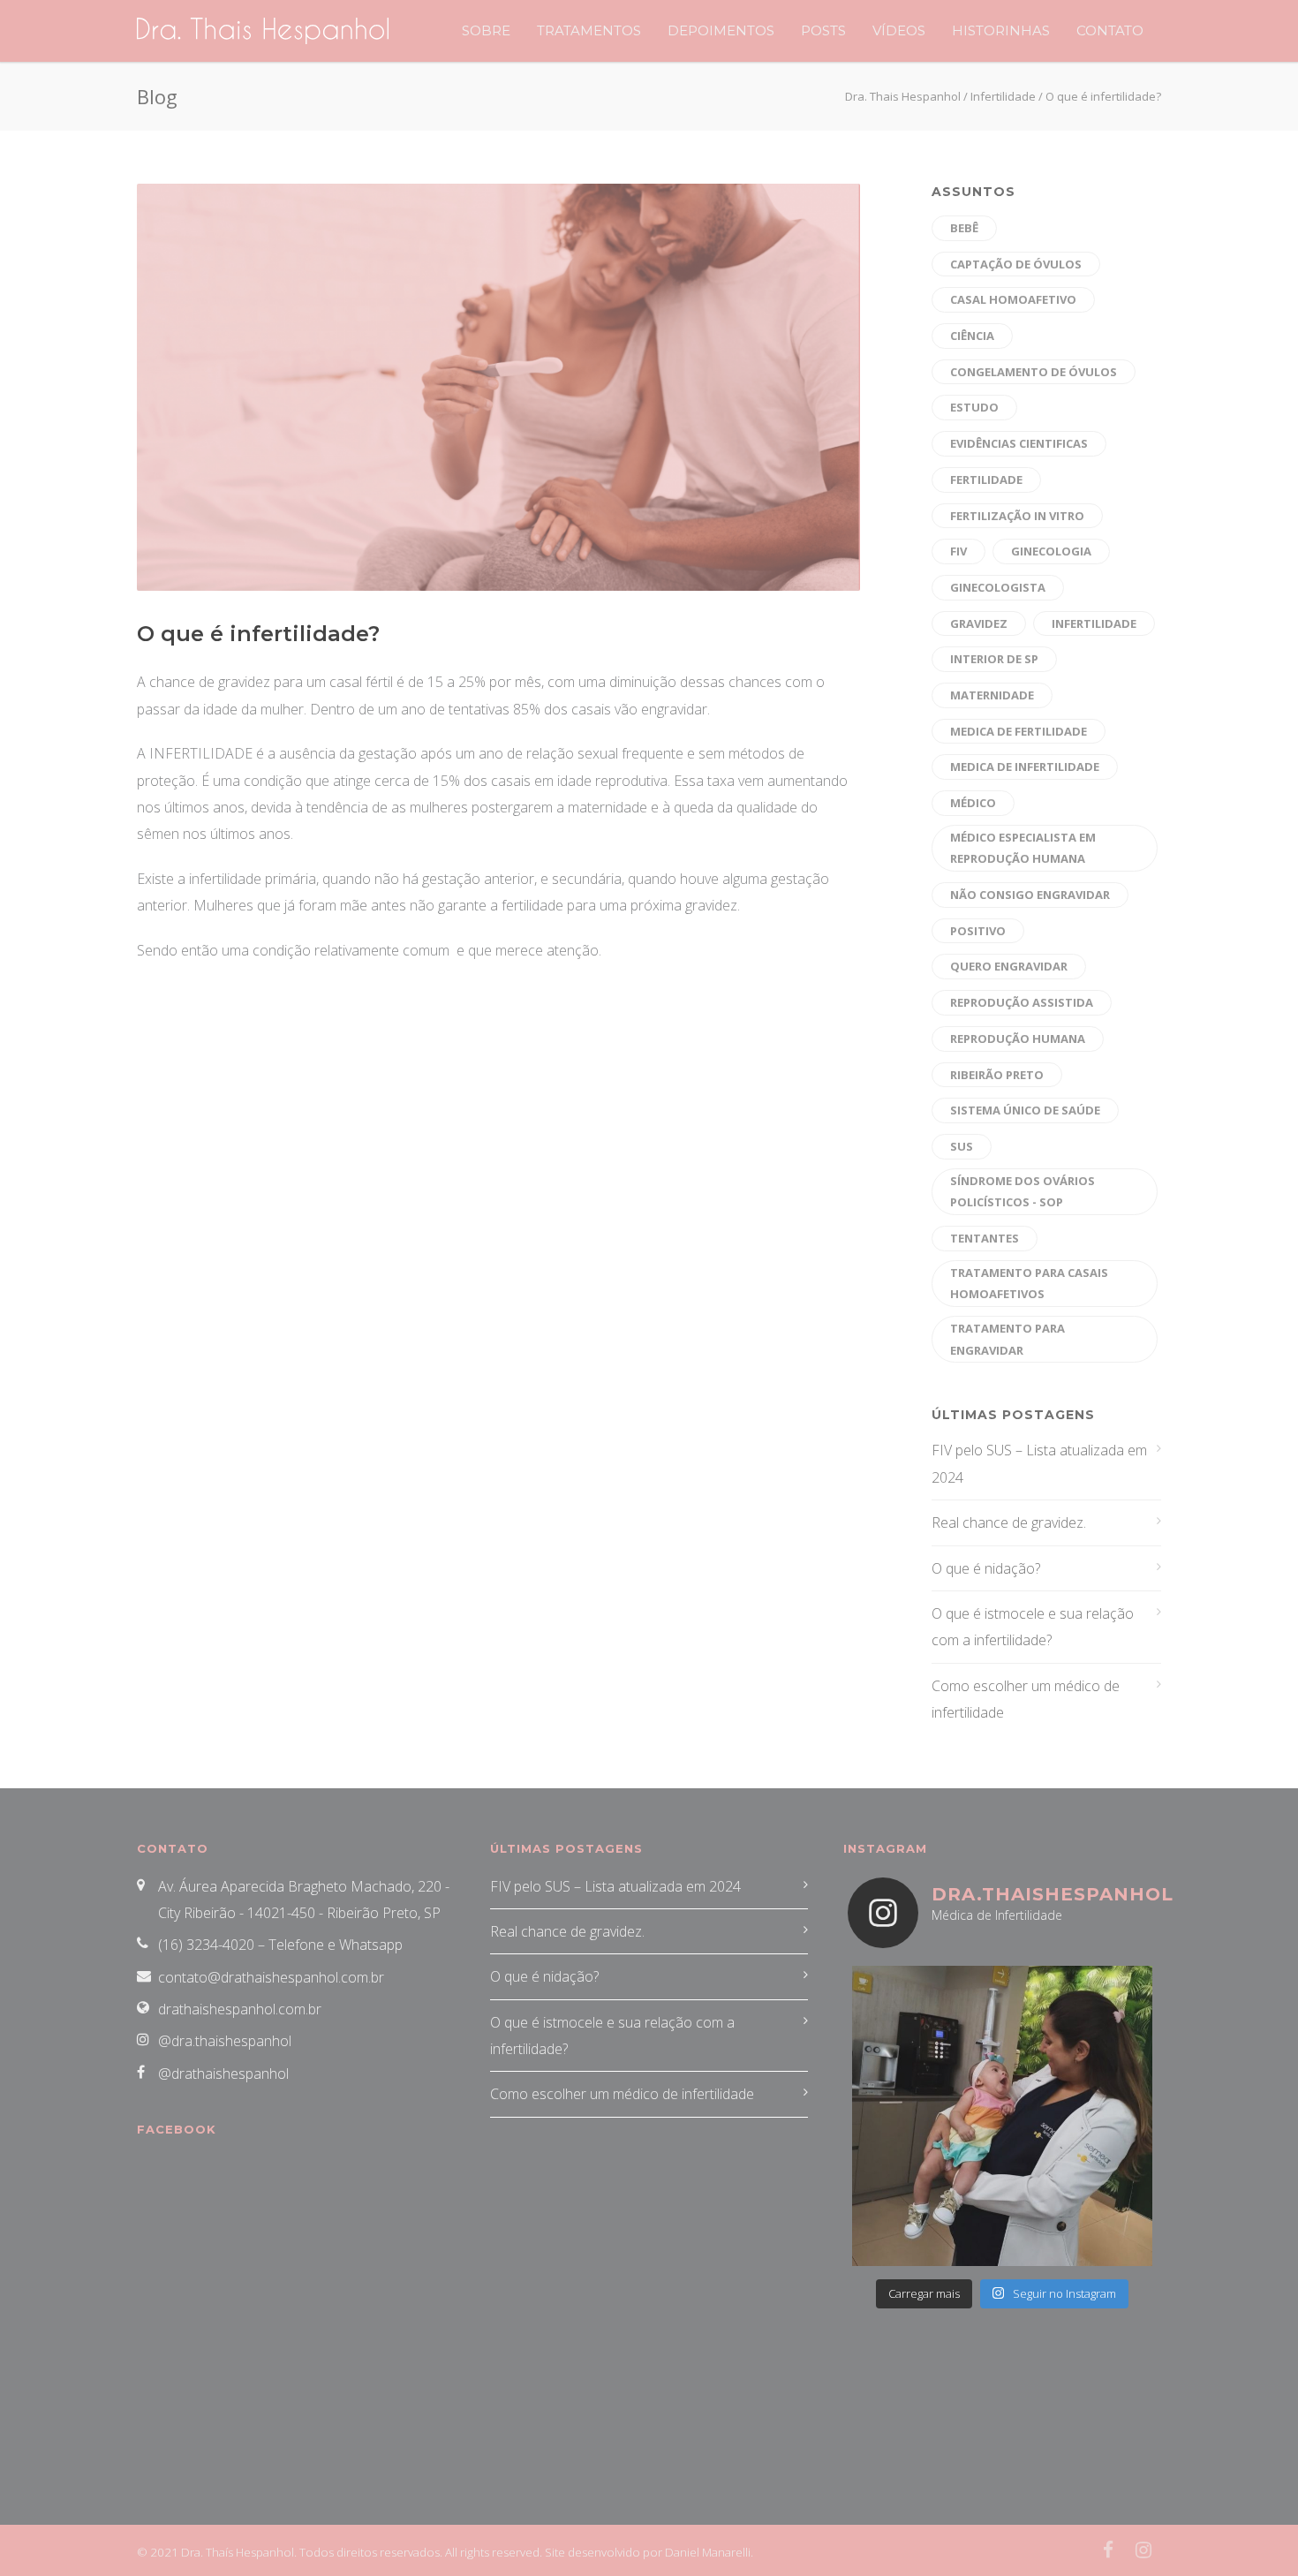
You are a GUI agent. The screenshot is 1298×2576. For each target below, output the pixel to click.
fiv (958, 551)
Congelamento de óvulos (1034, 372)
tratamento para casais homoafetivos (1029, 1284)
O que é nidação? (986, 1568)
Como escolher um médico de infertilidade (1026, 1699)
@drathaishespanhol (223, 2074)
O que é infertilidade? (258, 634)
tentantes (985, 1238)
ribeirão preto (997, 1075)
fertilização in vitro (1017, 516)
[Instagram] (1143, 2550)
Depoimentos (721, 30)
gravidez (979, 623)
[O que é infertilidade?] (498, 387)
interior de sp (994, 659)
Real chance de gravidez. (1009, 1522)
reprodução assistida (1022, 1002)
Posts (823, 30)
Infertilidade (1094, 623)
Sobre (486, 30)
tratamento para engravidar (1007, 1339)
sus (962, 1146)
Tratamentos (589, 30)
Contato (1110, 30)
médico (973, 803)
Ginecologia (1051, 551)
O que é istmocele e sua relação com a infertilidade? (1033, 1627)
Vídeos (899, 30)
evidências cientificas (1019, 443)
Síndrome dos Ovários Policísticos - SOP (1023, 1192)
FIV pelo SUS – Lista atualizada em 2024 (1039, 1463)
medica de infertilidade (1025, 767)
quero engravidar (1009, 966)
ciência (972, 336)
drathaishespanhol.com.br (240, 2009)
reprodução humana (1018, 1039)
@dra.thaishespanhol (225, 2041)
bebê (964, 228)
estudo (974, 407)
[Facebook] (1108, 2550)
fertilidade (986, 480)
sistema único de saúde (1025, 1110)
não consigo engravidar (1030, 895)
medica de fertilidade (1019, 731)
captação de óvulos (1016, 264)
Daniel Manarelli (708, 2552)
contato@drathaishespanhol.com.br (271, 1977)
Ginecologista (998, 587)
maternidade (992, 695)
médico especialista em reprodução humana (1023, 848)
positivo (978, 931)
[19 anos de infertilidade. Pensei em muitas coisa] (1002, 2116)
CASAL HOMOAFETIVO (1013, 299)
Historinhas (1001, 30)
